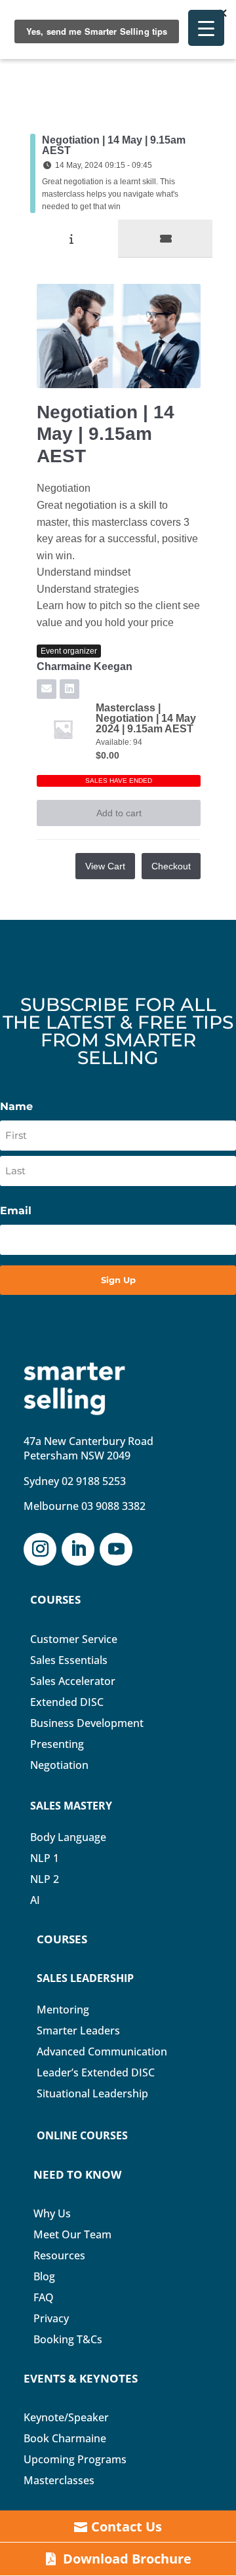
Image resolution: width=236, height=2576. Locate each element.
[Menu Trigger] (206, 28)
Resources (59, 2255)
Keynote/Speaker (66, 2417)
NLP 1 (45, 1858)
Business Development (87, 1723)
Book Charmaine (65, 2438)
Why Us (52, 2213)
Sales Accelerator (73, 1681)
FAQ (44, 2297)
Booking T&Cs (68, 2339)
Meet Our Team (72, 2234)
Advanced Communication (102, 2051)
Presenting (57, 1744)
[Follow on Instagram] (40, 1549)
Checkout (171, 866)
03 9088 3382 (113, 1506)
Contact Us (127, 2526)
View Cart (105, 866)
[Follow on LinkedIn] (78, 1549)
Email (16, 1211)
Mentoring (63, 2010)
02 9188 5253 (94, 1481)
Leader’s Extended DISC (96, 2072)
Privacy (51, 2318)
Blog (44, 2276)
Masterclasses (59, 2480)
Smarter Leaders (78, 2031)
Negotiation (59, 1765)
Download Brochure (127, 2559)
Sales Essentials (69, 1660)
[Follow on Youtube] (116, 1549)
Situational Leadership (92, 2093)
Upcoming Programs (75, 2459)
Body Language (68, 1837)
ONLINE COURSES (82, 2135)
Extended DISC (67, 1702)
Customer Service (74, 1639)
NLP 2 (45, 1879)
